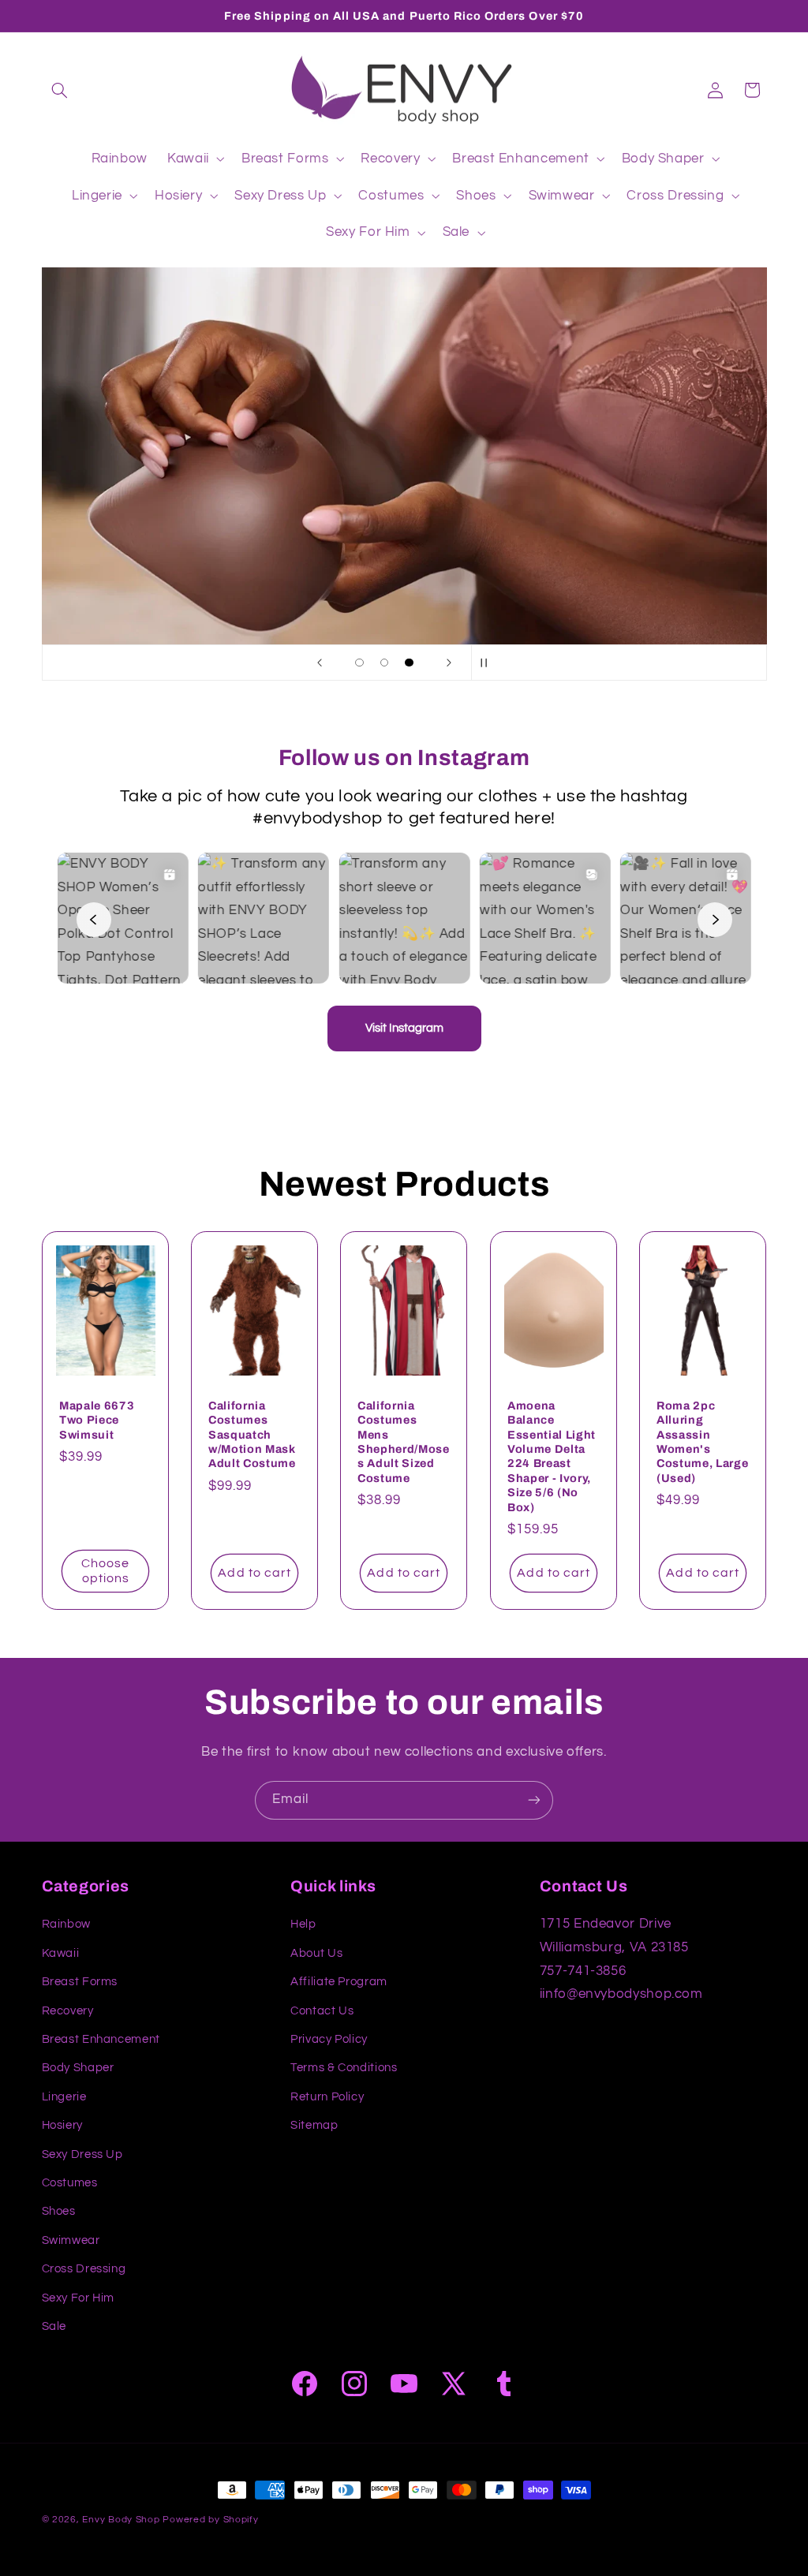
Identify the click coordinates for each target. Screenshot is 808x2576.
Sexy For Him (79, 2298)
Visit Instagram (404, 1028)
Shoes (59, 2211)
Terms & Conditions (344, 2068)
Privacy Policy (329, 2039)
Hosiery (62, 2125)
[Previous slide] (320, 663)
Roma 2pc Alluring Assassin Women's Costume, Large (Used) (702, 1442)
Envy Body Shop (121, 2520)
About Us (316, 1953)
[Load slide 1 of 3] (360, 663)
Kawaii (61, 1953)
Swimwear (71, 2240)
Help (303, 1924)
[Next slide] (449, 663)
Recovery (68, 2011)
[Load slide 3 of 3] (410, 663)
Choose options (105, 1572)
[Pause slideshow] (488, 663)
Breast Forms (80, 1982)
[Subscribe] (534, 1800)
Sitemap (314, 2125)
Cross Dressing (84, 2269)
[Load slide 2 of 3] (384, 663)
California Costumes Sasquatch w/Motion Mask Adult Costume (252, 1435)
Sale (54, 2326)
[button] (60, 90)
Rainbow (66, 1924)
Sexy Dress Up (82, 2154)
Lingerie (64, 2097)
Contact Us (322, 2011)
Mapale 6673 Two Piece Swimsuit (97, 1420)
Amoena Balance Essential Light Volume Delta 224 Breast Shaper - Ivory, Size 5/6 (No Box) (552, 1456)
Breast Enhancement (101, 2039)
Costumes (70, 2183)
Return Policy (327, 2097)
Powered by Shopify (210, 2520)
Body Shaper (78, 2068)
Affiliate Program (339, 1982)
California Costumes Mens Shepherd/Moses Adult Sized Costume (404, 1442)
